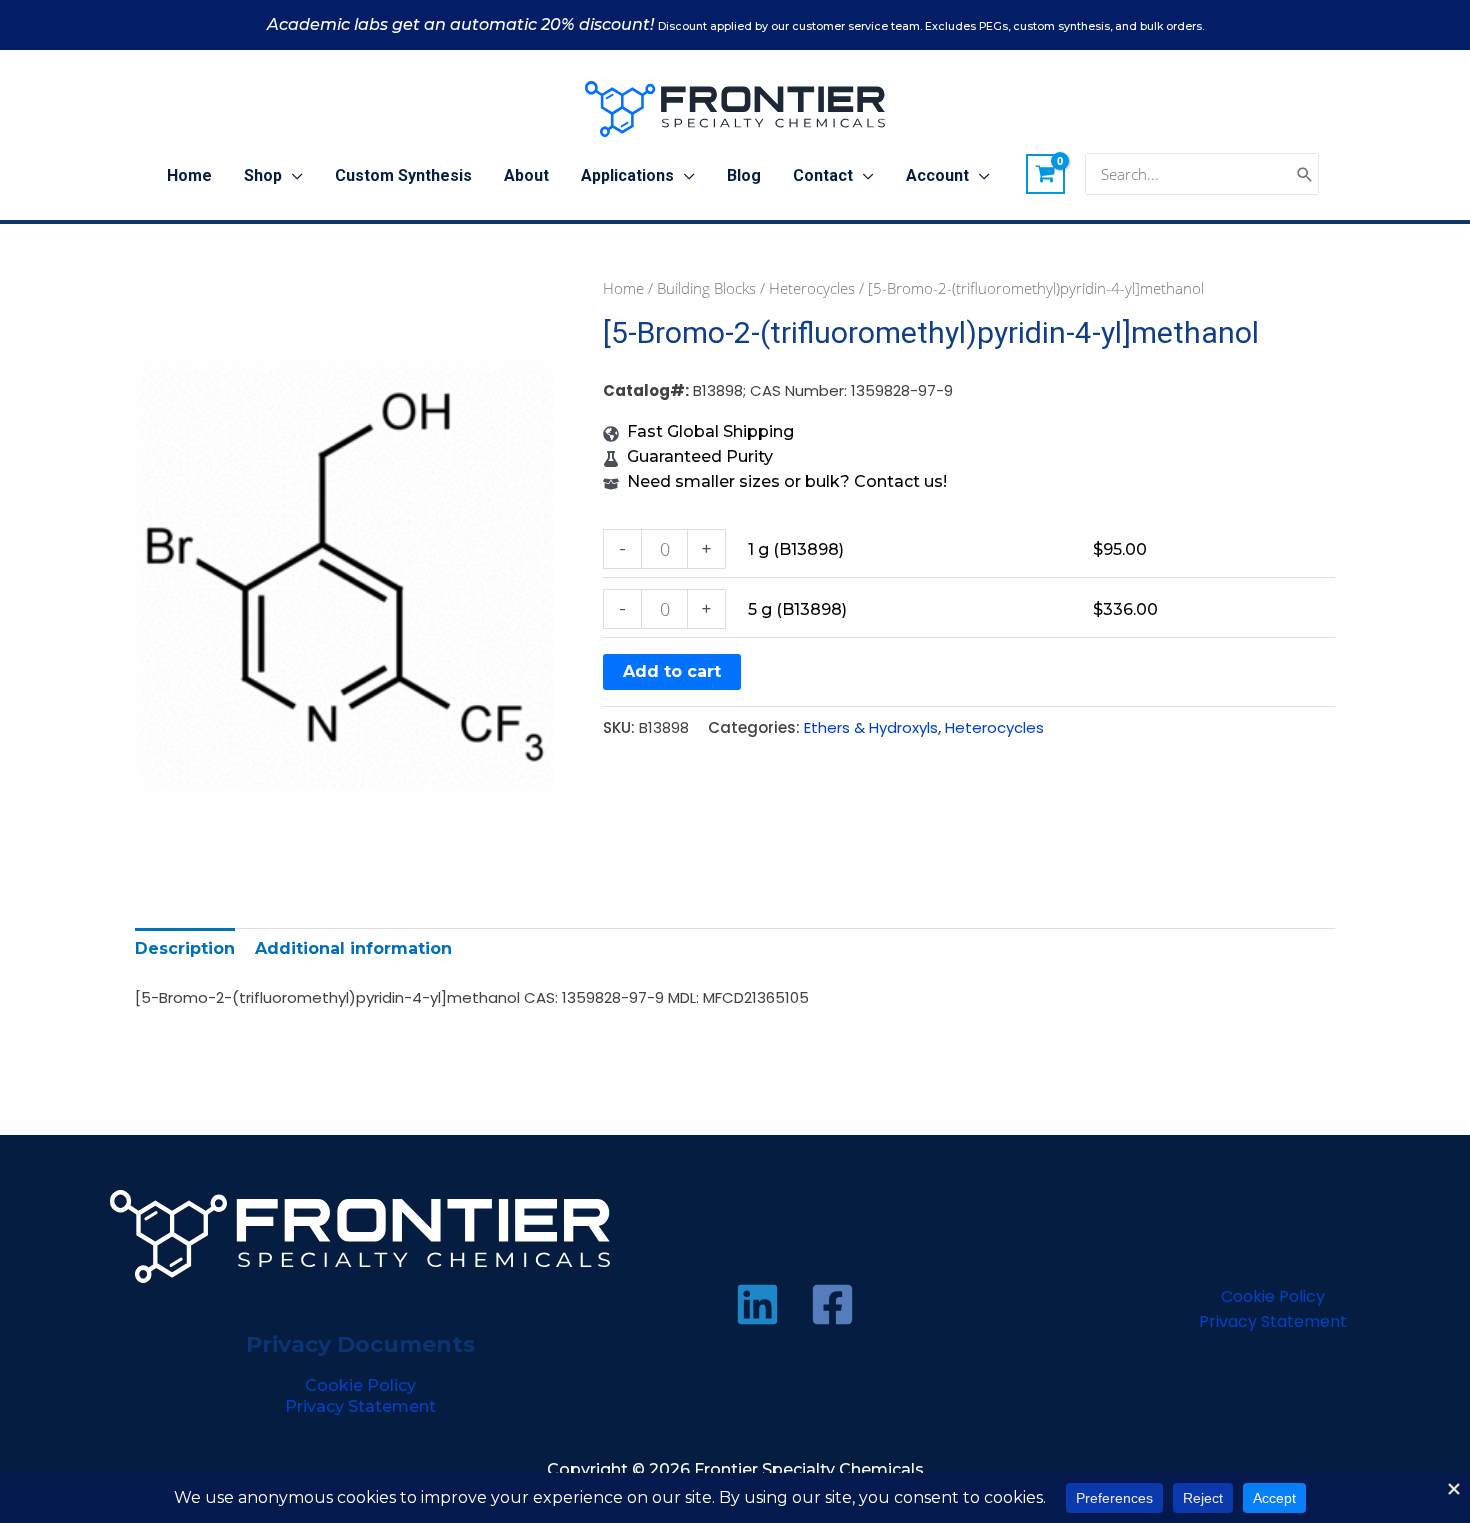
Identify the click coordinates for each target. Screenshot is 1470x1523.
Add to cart (672, 671)
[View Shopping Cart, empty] (1046, 174)
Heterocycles (812, 288)
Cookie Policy (360, 1385)
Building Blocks (706, 288)
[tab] (185, 948)
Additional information (353, 948)
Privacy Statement (360, 1406)
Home (623, 288)
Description (185, 948)
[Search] (1305, 174)
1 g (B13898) (796, 549)
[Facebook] (832, 1304)
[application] (292, 176)
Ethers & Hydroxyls (871, 727)
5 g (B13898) (797, 609)
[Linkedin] (757, 1304)
